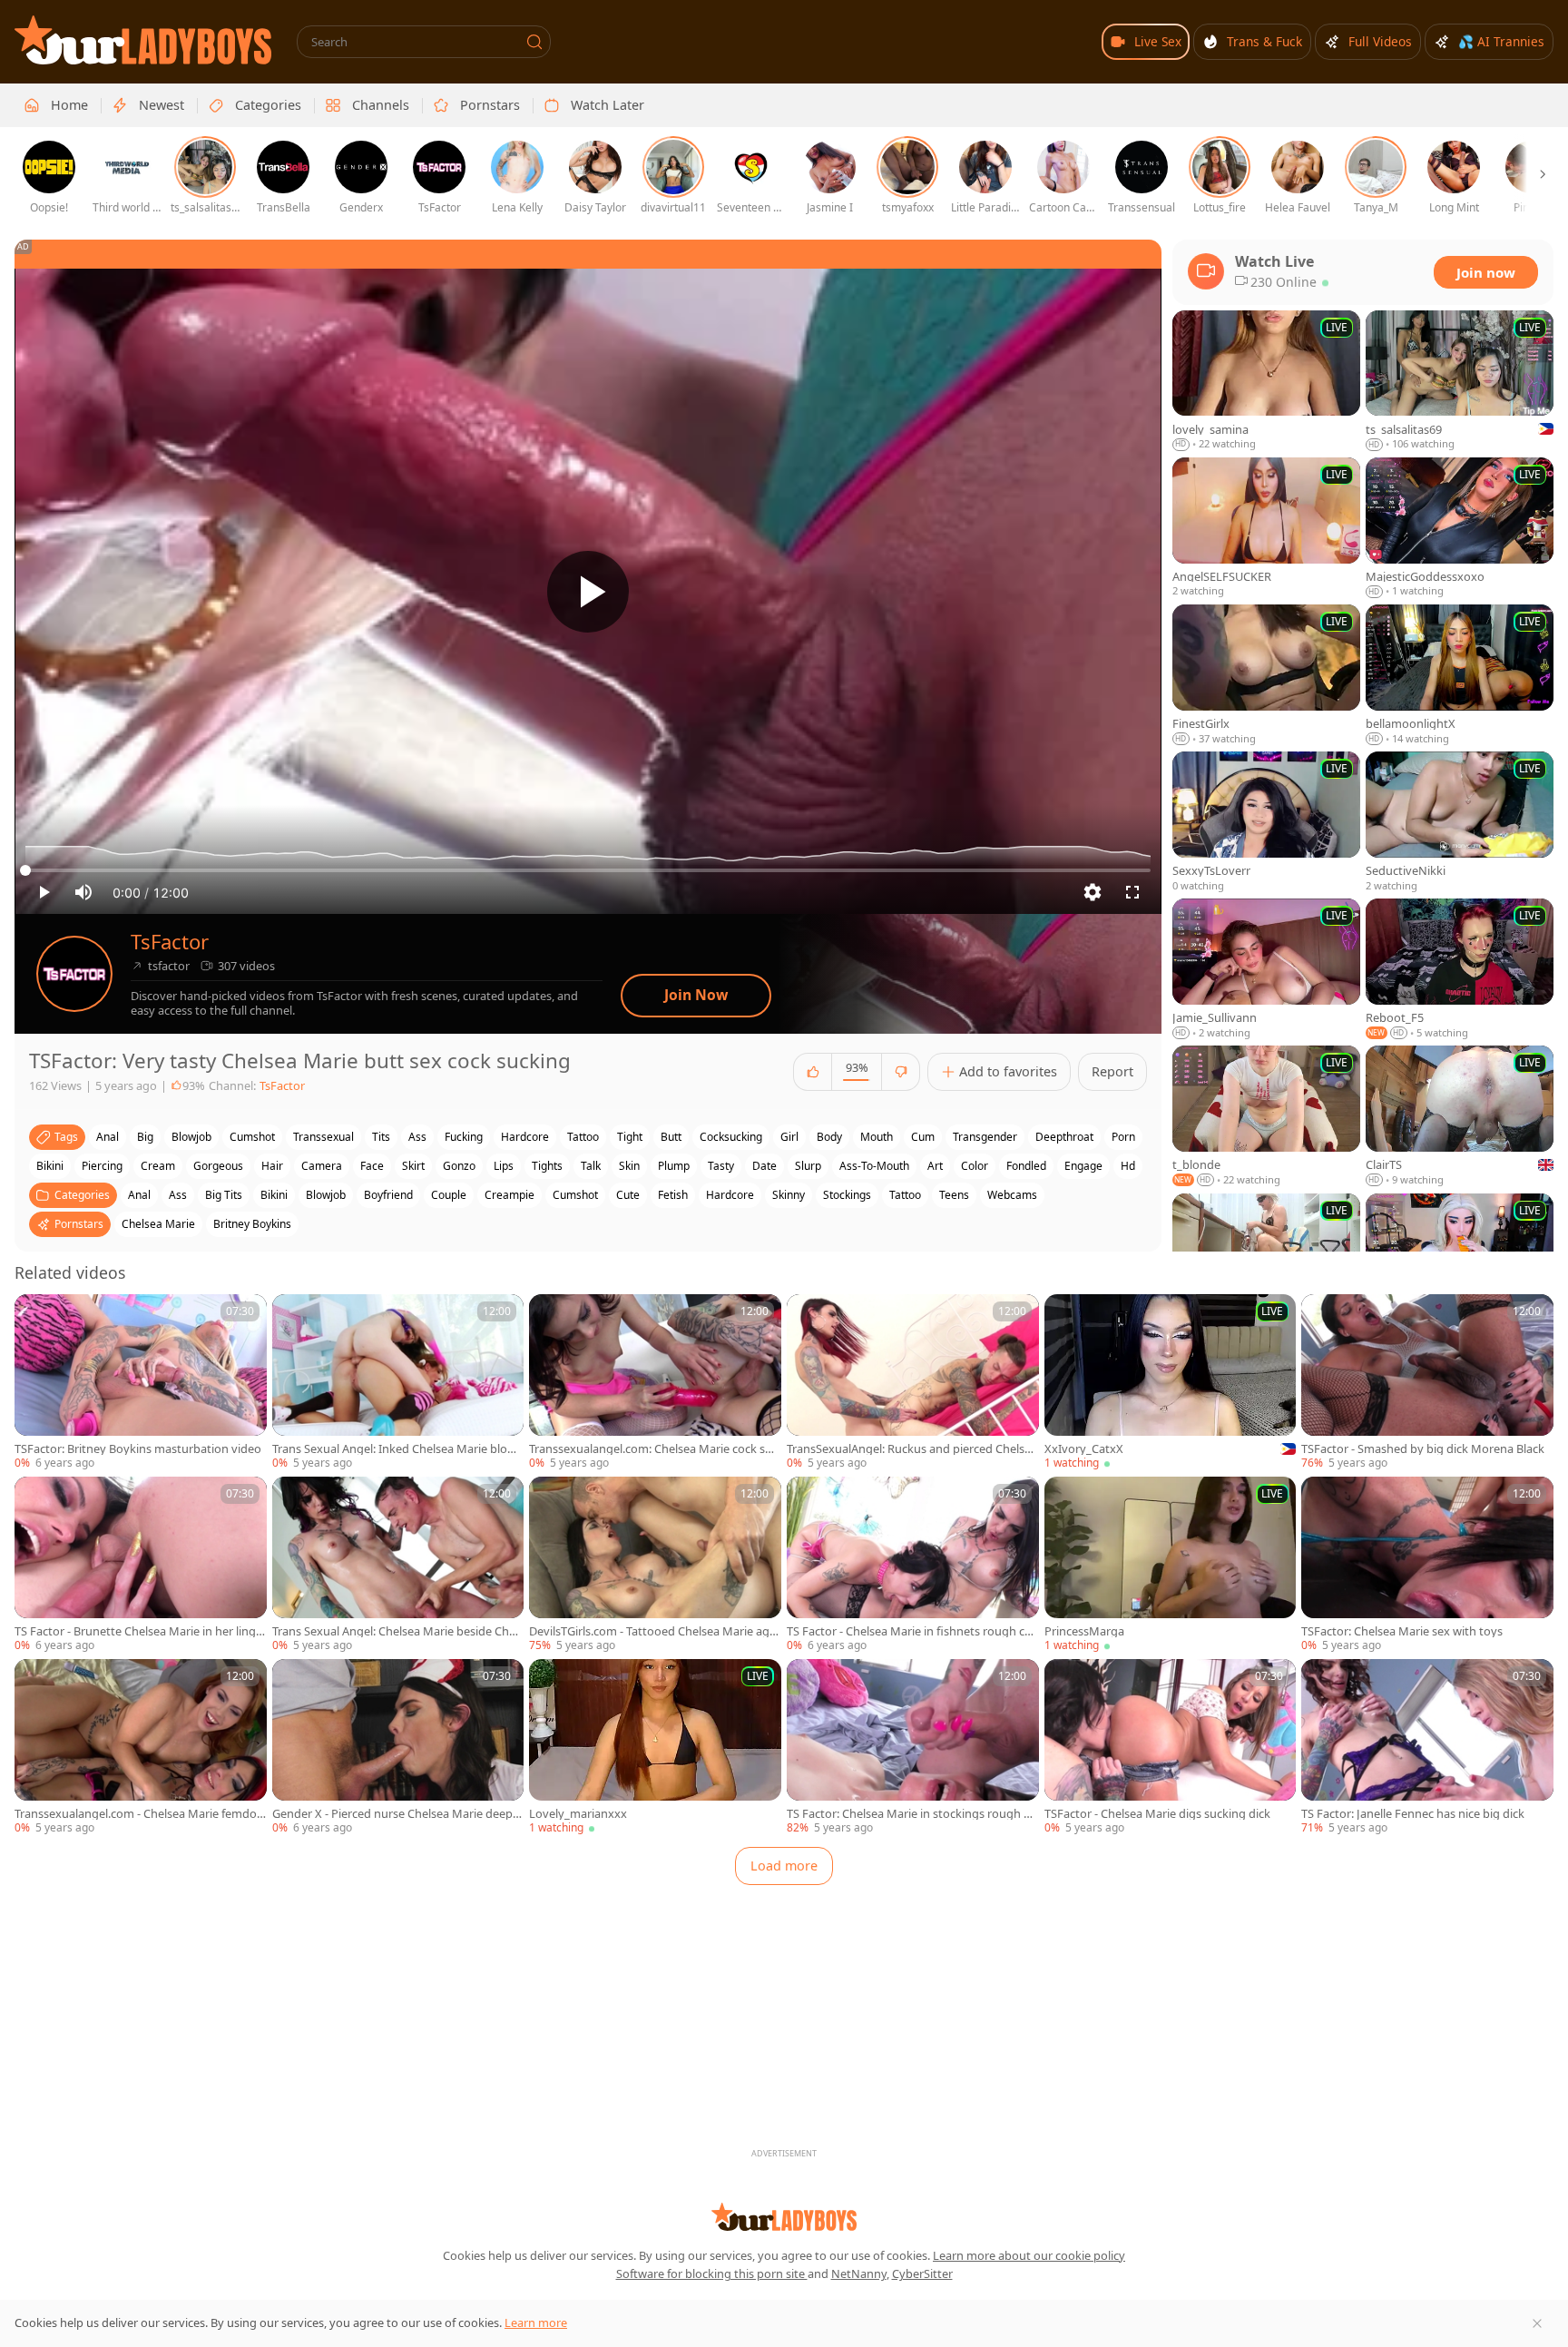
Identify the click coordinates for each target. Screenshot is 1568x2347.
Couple (449, 1195)
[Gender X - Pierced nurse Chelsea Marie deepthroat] (398, 1748)
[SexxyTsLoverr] (1266, 822)
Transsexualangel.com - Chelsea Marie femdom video (136, 1814)
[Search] (534, 42)
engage (1083, 1166)
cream (158, 1166)
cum (923, 1137)
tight (630, 1137)
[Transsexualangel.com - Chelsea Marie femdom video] (141, 1748)
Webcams (1012, 1195)
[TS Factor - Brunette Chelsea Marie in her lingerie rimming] (141, 1565)
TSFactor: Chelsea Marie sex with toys (1402, 1631)
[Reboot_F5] (1460, 969)
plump (674, 1166)
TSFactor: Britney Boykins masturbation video (138, 1449)
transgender (985, 1137)
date (764, 1166)
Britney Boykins (252, 1224)
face (372, 1166)
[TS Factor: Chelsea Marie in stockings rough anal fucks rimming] (913, 1748)
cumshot (252, 1137)
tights (547, 1166)
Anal (139, 1195)
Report (1112, 1071)
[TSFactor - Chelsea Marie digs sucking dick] (1171, 1748)
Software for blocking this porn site (712, 2273)
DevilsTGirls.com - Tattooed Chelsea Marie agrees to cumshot (655, 1631)
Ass (178, 1195)
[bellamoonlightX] (1460, 675)
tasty (721, 1166)
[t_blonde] (1266, 1116)
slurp (808, 1166)
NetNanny (859, 2273)
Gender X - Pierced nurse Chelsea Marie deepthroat (395, 1814)
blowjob (191, 1137)
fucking (464, 1137)
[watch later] (36, 1316)
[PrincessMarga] (1171, 1565)
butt (671, 1137)
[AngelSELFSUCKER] (1266, 528)
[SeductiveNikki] (1460, 822)
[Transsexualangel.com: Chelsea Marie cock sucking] (655, 1383)
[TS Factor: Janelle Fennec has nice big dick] (1427, 1748)
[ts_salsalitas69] (1460, 381)
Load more (784, 1866)
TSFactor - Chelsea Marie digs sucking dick (1157, 1814)
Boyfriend (388, 1195)
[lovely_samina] (1266, 381)
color (975, 1166)
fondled (1026, 1166)
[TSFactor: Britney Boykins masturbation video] (141, 1383)
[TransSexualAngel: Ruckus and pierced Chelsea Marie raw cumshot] (913, 1383)
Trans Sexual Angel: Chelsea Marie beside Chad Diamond (397, 1631)
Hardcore (730, 1195)
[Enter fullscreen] (1132, 892)
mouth (877, 1137)
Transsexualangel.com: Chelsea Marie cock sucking (653, 1449)
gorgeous (218, 1166)
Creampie (510, 1195)
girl (789, 1137)
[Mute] (83, 892)
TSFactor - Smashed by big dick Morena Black (1423, 1449)
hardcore (525, 1137)
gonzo (459, 1166)
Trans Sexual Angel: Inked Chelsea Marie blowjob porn (396, 1449)
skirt (413, 1166)
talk (591, 1166)
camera (322, 1166)
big (145, 1137)
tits (381, 1137)
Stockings (847, 1195)
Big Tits (224, 1195)
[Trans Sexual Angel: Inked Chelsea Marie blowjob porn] (398, 1383)
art (935, 1166)
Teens (954, 1195)
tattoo (583, 1137)
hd (1128, 1166)
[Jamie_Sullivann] (1266, 969)
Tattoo (905, 1195)
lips (504, 1166)
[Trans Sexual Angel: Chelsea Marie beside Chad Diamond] (398, 1565)
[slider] (588, 870)
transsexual (323, 1137)
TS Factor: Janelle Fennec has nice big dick (1413, 1814)
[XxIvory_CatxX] (1171, 1383)
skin (629, 1166)
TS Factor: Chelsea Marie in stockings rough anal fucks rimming (912, 1814)
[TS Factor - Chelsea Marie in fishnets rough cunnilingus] (913, 1565)
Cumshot (575, 1195)
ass (417, 1137)
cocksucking (731, 1137)
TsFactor (170, 942)
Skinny (789, 1195)
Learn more (536, 2322)
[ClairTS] (1460, 1116)
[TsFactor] (74, 974)
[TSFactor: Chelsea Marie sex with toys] (1427, 1565)
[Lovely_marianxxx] (655, 1748)
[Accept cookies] (1537, 2323)
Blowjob (326, 1195)
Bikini (274, 1195)
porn (1123, 1137)
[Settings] (1093, 892)
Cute (628, 1195)
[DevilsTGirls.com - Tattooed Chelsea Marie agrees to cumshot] (655, 1565)
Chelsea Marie (158, 1224)
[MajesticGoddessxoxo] (1460, 528)
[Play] (588, 592)
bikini (50, 1166)
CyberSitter (922, 2273)
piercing (102, 1166)
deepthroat (1064, 1137)
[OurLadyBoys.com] (143, 40)
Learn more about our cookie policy (1029, 2255)
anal (108, 1137)
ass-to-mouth (874, 1166)
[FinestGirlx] (1266, 675)
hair (272, 1166)
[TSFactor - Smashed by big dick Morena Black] (1427, 1383)
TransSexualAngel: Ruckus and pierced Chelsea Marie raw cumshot (912, 1449)
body (829, 1137)
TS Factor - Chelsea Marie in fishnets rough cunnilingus (909, 1631)
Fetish (673, 1195)
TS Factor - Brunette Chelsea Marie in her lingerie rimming (138, 1631)
